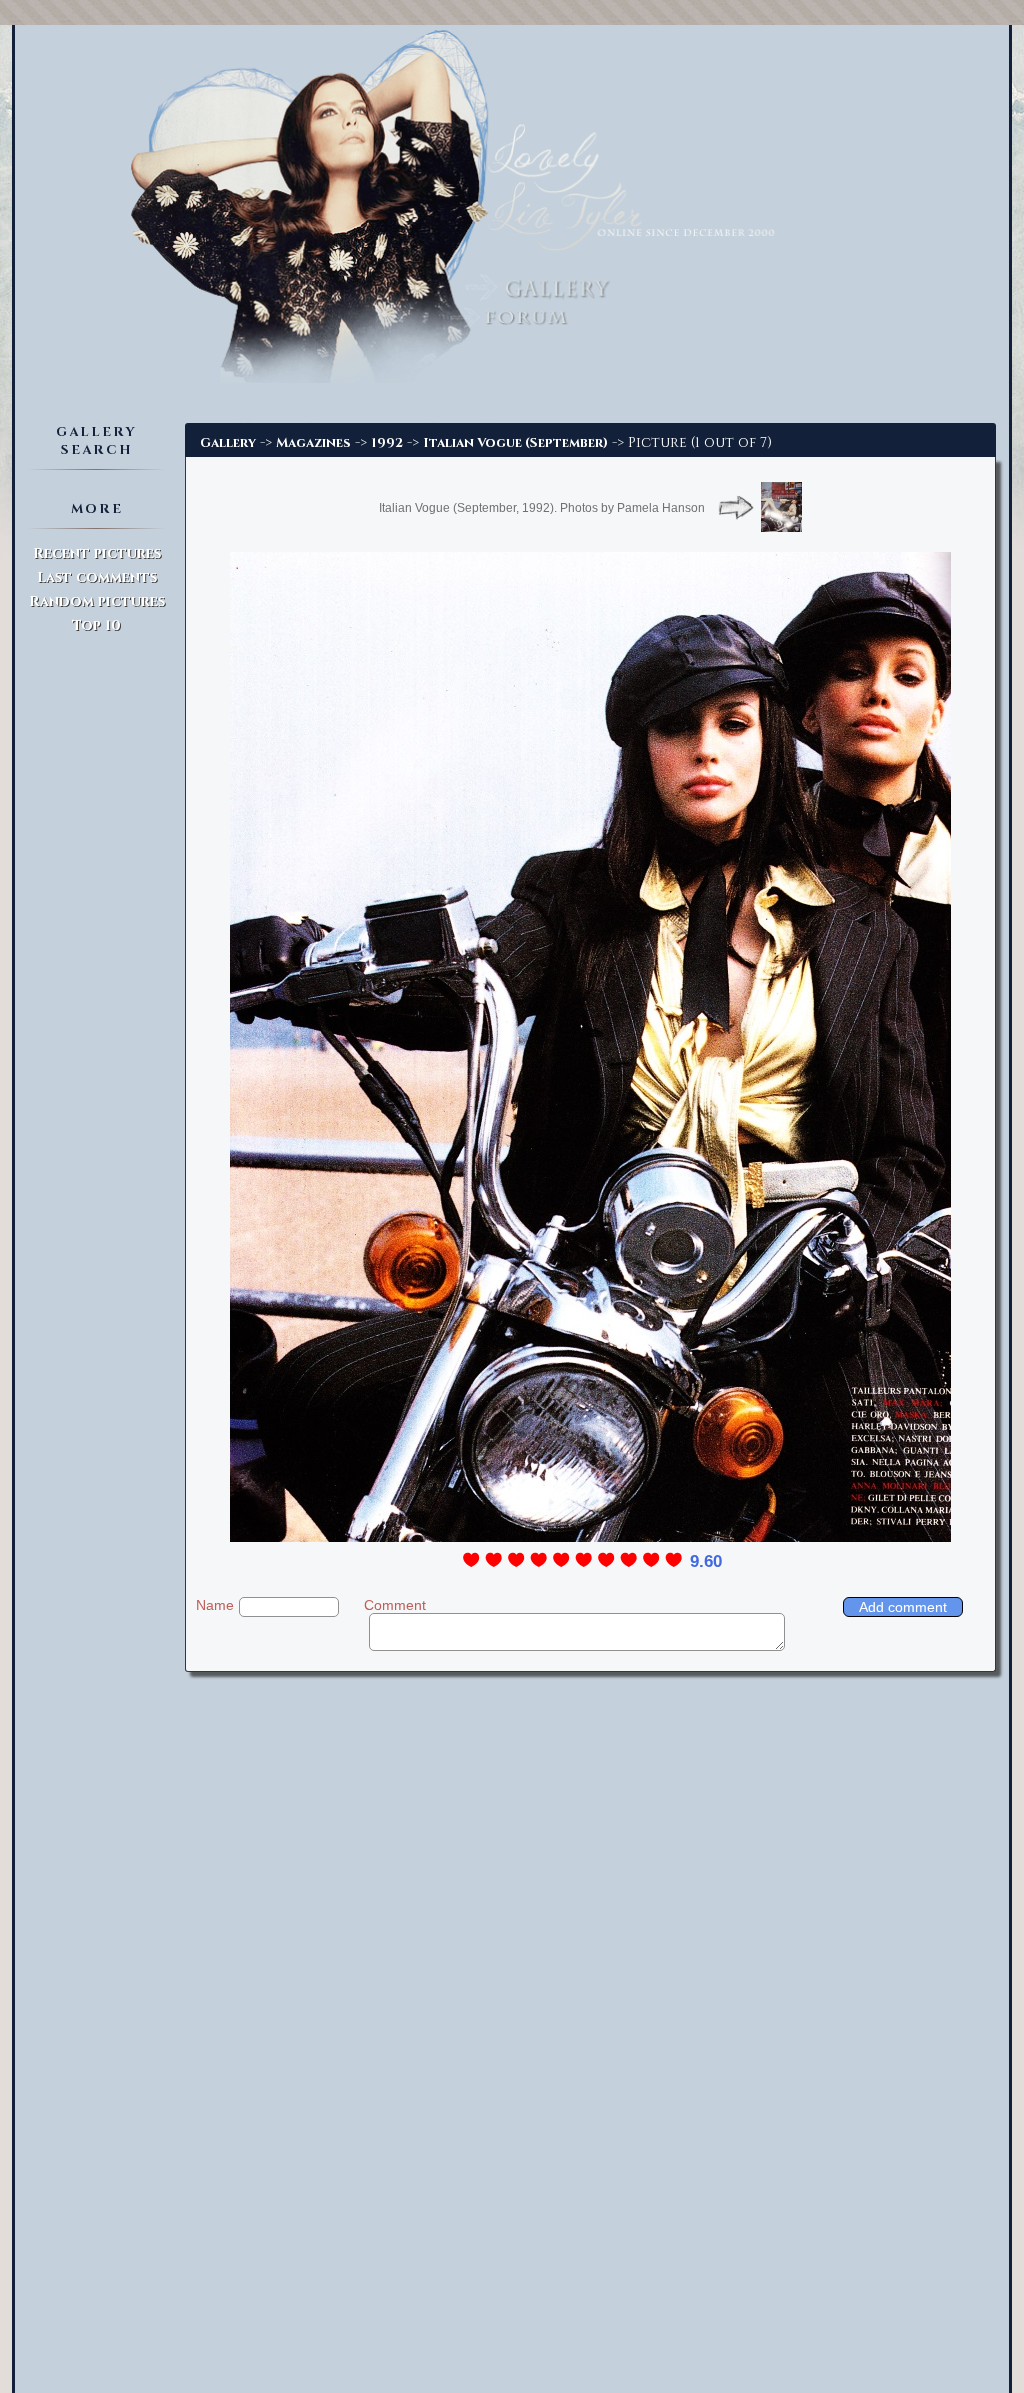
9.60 (706, 1561)
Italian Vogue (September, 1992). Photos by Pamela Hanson (542, 508)
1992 (387, 443)
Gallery (228, 443)
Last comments (97, 577)
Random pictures (97, 601)
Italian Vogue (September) (515, 443)
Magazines (313, 443)
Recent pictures (97, 553)
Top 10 (96, 625)
